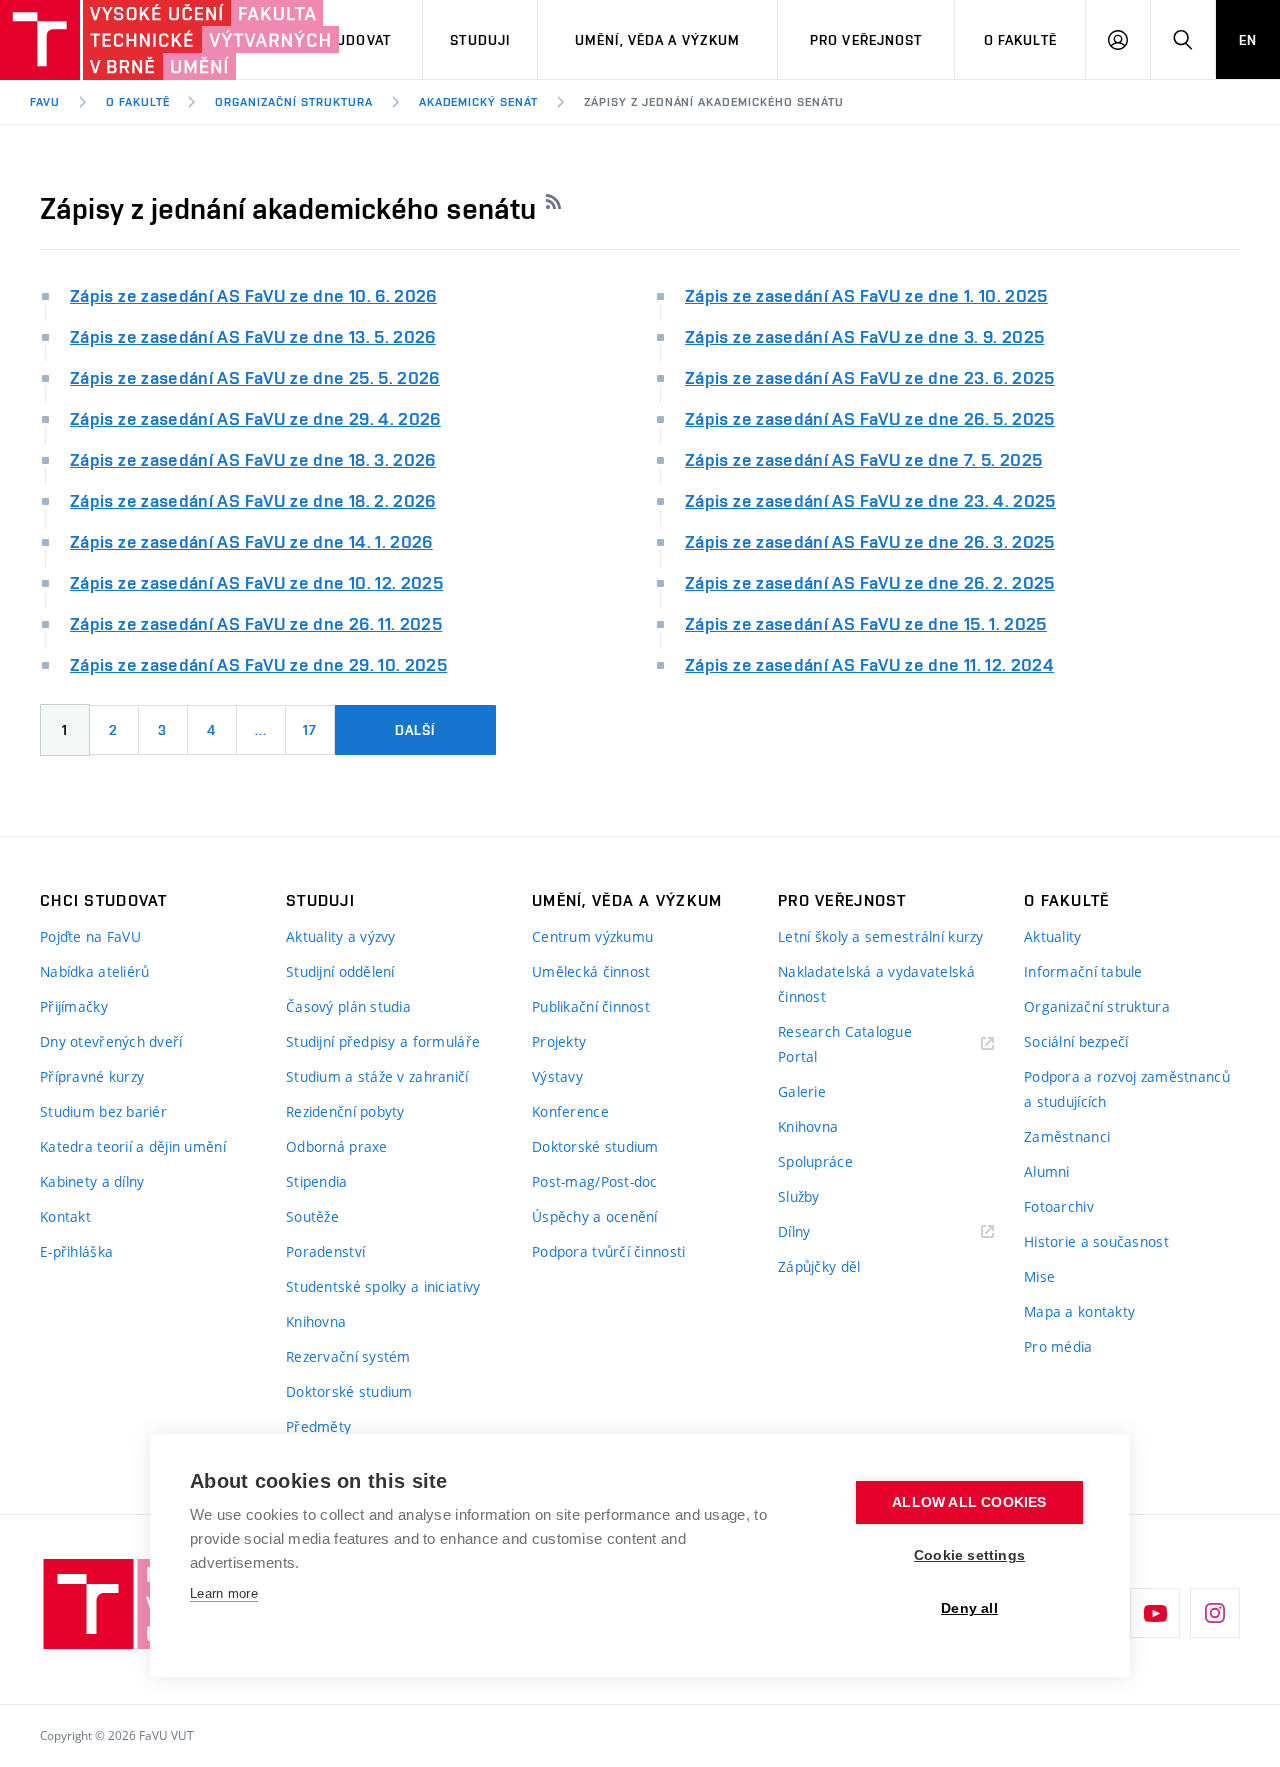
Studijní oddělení (340, 971)
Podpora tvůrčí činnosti (608, 1251)
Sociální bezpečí (1076, 1041)
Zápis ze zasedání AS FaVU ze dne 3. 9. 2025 (864, 336)
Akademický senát (478, 102)
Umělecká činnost (591, 971)
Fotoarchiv (1059, 1206)
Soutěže (312, 1216)
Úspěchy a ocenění (595, 1216)
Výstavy (557, 1076)
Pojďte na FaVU (90, 936)
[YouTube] (1155, 1613)
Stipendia (317, 1181)
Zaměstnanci (1067, 1136)
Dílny (794, 1231)
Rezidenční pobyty (345, 1111)
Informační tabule (1083, 971)
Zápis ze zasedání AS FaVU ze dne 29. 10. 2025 (258, 664)
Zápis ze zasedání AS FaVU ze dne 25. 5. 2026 (255, 377)
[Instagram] (1215, 1613)
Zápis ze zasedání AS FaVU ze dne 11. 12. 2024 (869, 664)
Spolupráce (815, 1161)
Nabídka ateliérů (94, 971)
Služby (799, 1196)
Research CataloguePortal (845, 1044)
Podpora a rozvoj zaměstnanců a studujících (1127, 1089)
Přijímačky (74, 1006)
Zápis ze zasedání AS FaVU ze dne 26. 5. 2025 (870, 418)
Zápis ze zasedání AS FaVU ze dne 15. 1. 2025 (866, 623)
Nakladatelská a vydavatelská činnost (876, 984)
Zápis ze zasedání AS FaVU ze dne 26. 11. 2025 (256, 623)
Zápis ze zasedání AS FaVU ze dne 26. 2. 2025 (870, 582)
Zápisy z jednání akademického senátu (714, 102)
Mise (1039, 1276)
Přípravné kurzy (92, 1076)
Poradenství (325, 1251)
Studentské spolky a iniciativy (383, 1286)
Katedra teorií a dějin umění (133, 1146)
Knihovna (316, 1321)
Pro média (1058, 1346)
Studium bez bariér (103, 1111)
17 (310, 730)
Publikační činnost (591, 1006)
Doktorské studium (349, 1391)
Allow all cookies (969, 1502)
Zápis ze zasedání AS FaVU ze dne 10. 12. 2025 (256, 582)
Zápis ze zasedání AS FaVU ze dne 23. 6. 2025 (870, 377)
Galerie (802, 1091)
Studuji (480, 40)
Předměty (318, 1426)
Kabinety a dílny (92, 1181)
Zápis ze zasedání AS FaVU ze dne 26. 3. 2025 (870, 541)
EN (1248, 40)
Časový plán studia (348, 1006)
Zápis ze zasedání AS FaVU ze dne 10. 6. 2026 (253, 295)
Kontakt (65, 1216)
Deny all (969, 1608)
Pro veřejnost (866, 40)
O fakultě (1020, 40)
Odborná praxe (337, 1146)
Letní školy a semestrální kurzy (881, 936)
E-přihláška (76, 1251)
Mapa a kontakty (1079, 1311)
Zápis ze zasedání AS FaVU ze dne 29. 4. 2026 (255, 418)
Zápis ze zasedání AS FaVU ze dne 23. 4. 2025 (870, 500)
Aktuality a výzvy (341, 936)
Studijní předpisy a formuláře (383, 1041)
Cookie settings (969, 1555)
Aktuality (1053, 936)
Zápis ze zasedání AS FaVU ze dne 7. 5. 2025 (863, 459)
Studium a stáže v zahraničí (377, 1076)
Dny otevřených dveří (111, 1041)
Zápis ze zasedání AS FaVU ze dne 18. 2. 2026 (253, 500)
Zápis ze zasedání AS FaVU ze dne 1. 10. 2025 (866, 295)
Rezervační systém (348, 1356)
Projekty (559, 1041)
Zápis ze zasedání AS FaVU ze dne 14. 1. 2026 (251, 541)
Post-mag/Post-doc (595, 1181)
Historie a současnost (1096, 1241)
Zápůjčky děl (819, 1266)
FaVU (45, 102)
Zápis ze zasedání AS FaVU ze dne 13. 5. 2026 (253, 336)
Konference (570, 1111)
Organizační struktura (293, 102)
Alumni (1047, 1171)
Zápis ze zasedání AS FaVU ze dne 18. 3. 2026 (253, 459)
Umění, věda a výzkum (657, 40)
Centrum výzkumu (592, 936)
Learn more (224, 1593)
